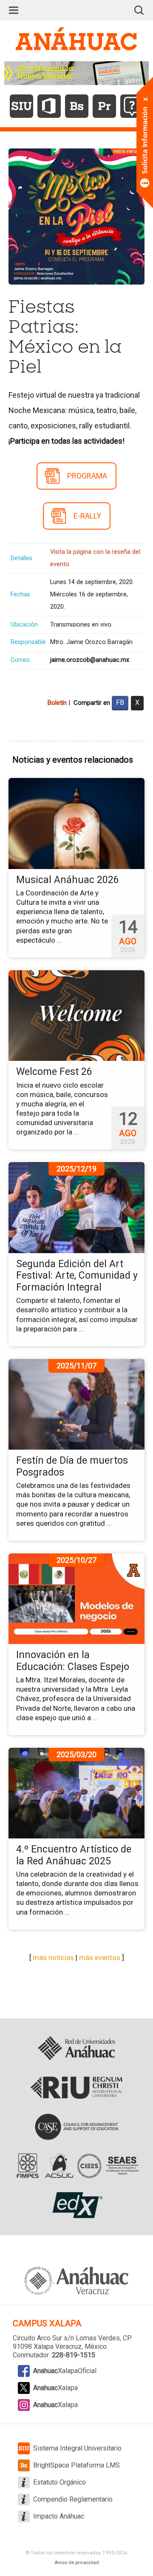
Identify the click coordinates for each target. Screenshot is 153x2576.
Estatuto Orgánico (59, 2482)
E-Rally (87, 516)
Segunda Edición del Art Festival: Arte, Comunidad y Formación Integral (77, 1276)
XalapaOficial (65, 2371)
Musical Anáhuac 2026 (68, 880)
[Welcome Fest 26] (76, 1015)
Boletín (57, 703)
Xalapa (55, 2388)
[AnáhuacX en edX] (76, 2205)
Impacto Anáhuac (59, 2516)
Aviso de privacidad (77, 2562)
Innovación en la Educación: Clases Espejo (73, 1661)
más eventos (100, 1958)
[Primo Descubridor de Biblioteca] (104, 106)
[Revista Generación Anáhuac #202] (76, 73)
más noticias (53, 1958)
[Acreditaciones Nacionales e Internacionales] (76, 2166)
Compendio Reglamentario (73, 2499)
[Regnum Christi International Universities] (76, 2088)
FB (120, 702)
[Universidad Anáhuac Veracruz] (76, 2276)
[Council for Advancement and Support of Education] (77, 2127)
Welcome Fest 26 (54, 1072)
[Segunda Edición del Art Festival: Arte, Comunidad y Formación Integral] (76, 1207)
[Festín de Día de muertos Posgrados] (76, 1404)
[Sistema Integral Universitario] (21, 106)
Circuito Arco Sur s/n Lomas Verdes (66, 2338)
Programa (87, 476)
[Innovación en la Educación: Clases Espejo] (76, 1598)
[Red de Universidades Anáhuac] (76, 2049)
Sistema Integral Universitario (77, 2448)
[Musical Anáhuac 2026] (76, 823)
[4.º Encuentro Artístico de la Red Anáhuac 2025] (76, 1792)
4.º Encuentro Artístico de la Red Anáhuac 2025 (74, 1855)
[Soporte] (132, 106)
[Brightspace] (77, 106)
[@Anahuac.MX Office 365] (49, 106)
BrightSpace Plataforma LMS (76, 2465)
